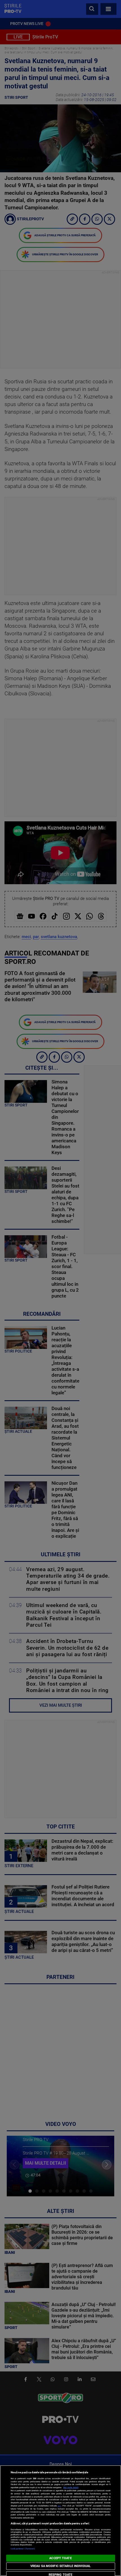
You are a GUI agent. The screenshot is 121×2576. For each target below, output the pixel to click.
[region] (60, 2521)
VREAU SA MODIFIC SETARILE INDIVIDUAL (60, 2566)
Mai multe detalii (71, 2487)
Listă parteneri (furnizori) (23, 2549)
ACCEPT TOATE (60, 2558)
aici (59, 2506)
